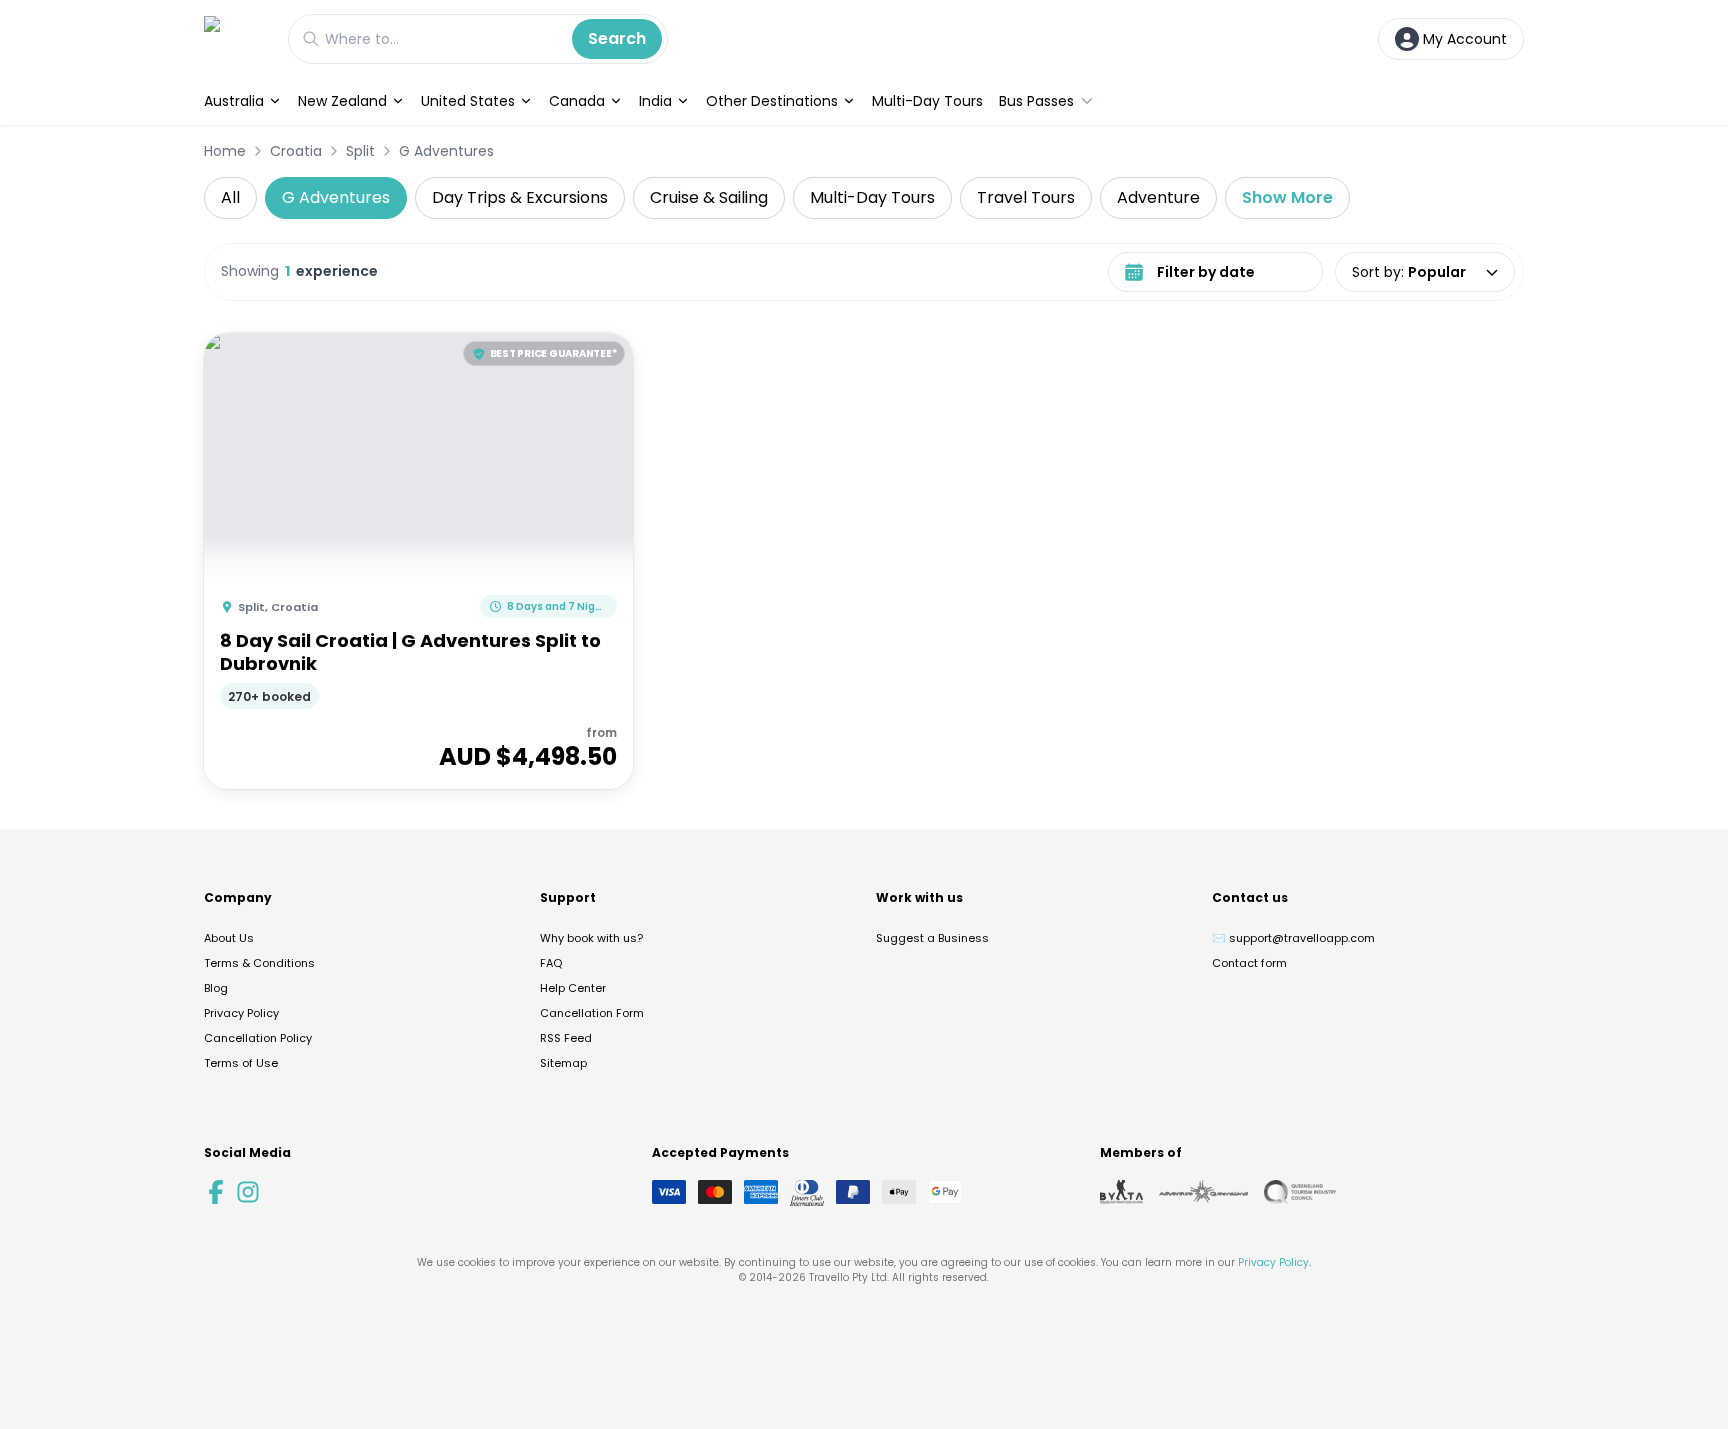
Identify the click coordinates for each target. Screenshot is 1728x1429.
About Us (229, 938)
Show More (1287, 197)
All (230, 197)
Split (360, 151)
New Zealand (342, 101)
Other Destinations (772, 101)
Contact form (1249, 963)
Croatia (296, 151)
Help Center (573, 988)
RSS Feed (566, 1038)
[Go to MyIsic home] (236, 38)
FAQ (551, 963)
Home (225, 151)
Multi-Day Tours (927, 101)
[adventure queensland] (1203, 1192)
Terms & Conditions (259, 963)
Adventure (1158, 197)
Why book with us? (591, 938)
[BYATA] (1121, 1192)
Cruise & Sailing (709, 197)
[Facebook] (216, 1192)
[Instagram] (248, 1192)
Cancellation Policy (258, 1038)
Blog (216, 988)
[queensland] (1300, 1192)
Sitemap (563, 1063)
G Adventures (446, 151)
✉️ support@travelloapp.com (1293, 938)
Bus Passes (1036, 101)
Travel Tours (1026, 197)
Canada (577, 101)
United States (468, 101)
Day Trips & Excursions (520, 197)
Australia (234, 101)
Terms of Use (241, 1063)
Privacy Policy (241, 1013)
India (655, 101)
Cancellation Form (592, 1013)
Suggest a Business (932, 938)
